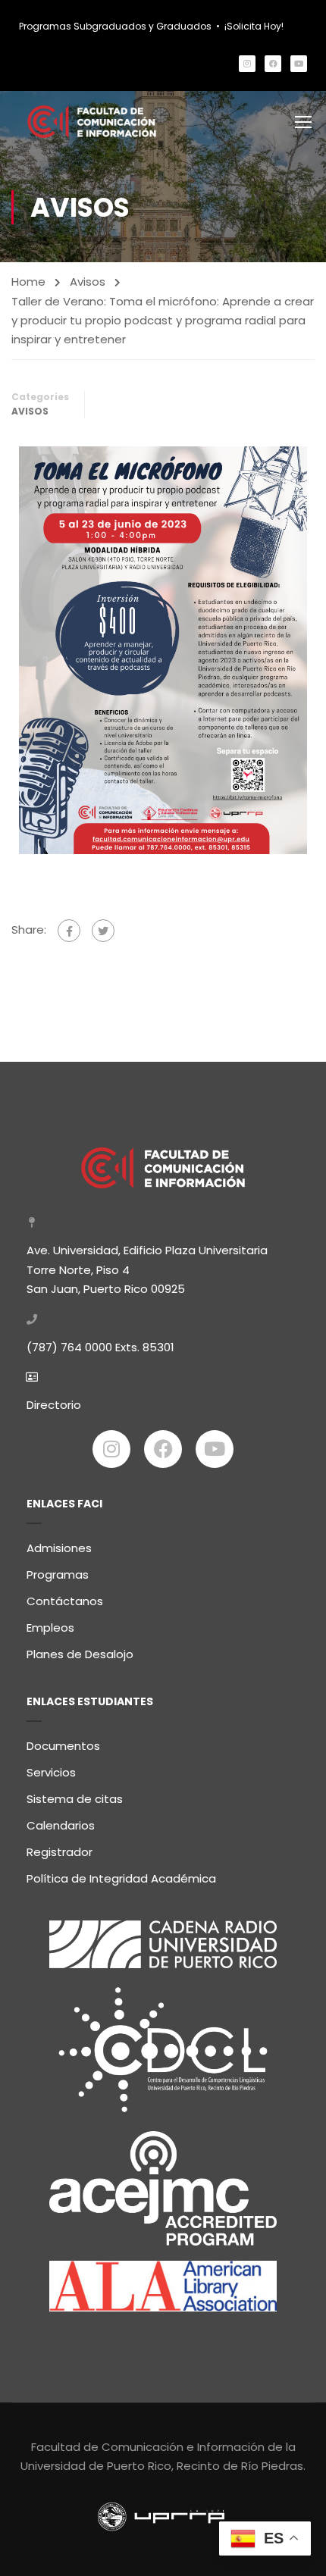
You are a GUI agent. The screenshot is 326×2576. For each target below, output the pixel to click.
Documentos (63, 1746)
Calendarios (61, 1825)
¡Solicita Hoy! (254, 26)
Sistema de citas (75, 1799)
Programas (58, 1574)
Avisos (88, 282)
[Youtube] (299, 64)
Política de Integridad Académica (121, 1878)
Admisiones (59, 1548)
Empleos (50, 1628)
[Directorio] (32, 1377)
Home (28, 282)
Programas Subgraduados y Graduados (115, 26)
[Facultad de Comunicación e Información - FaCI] (92, 122)
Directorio (54, 1405)
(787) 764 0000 (69, 1347)
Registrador (60, 1852)
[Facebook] (273, 64)
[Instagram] (247, 64)
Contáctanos (65, 1601)
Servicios (51, 1772)
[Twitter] (103, 931)
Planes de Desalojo (80, 1654)
